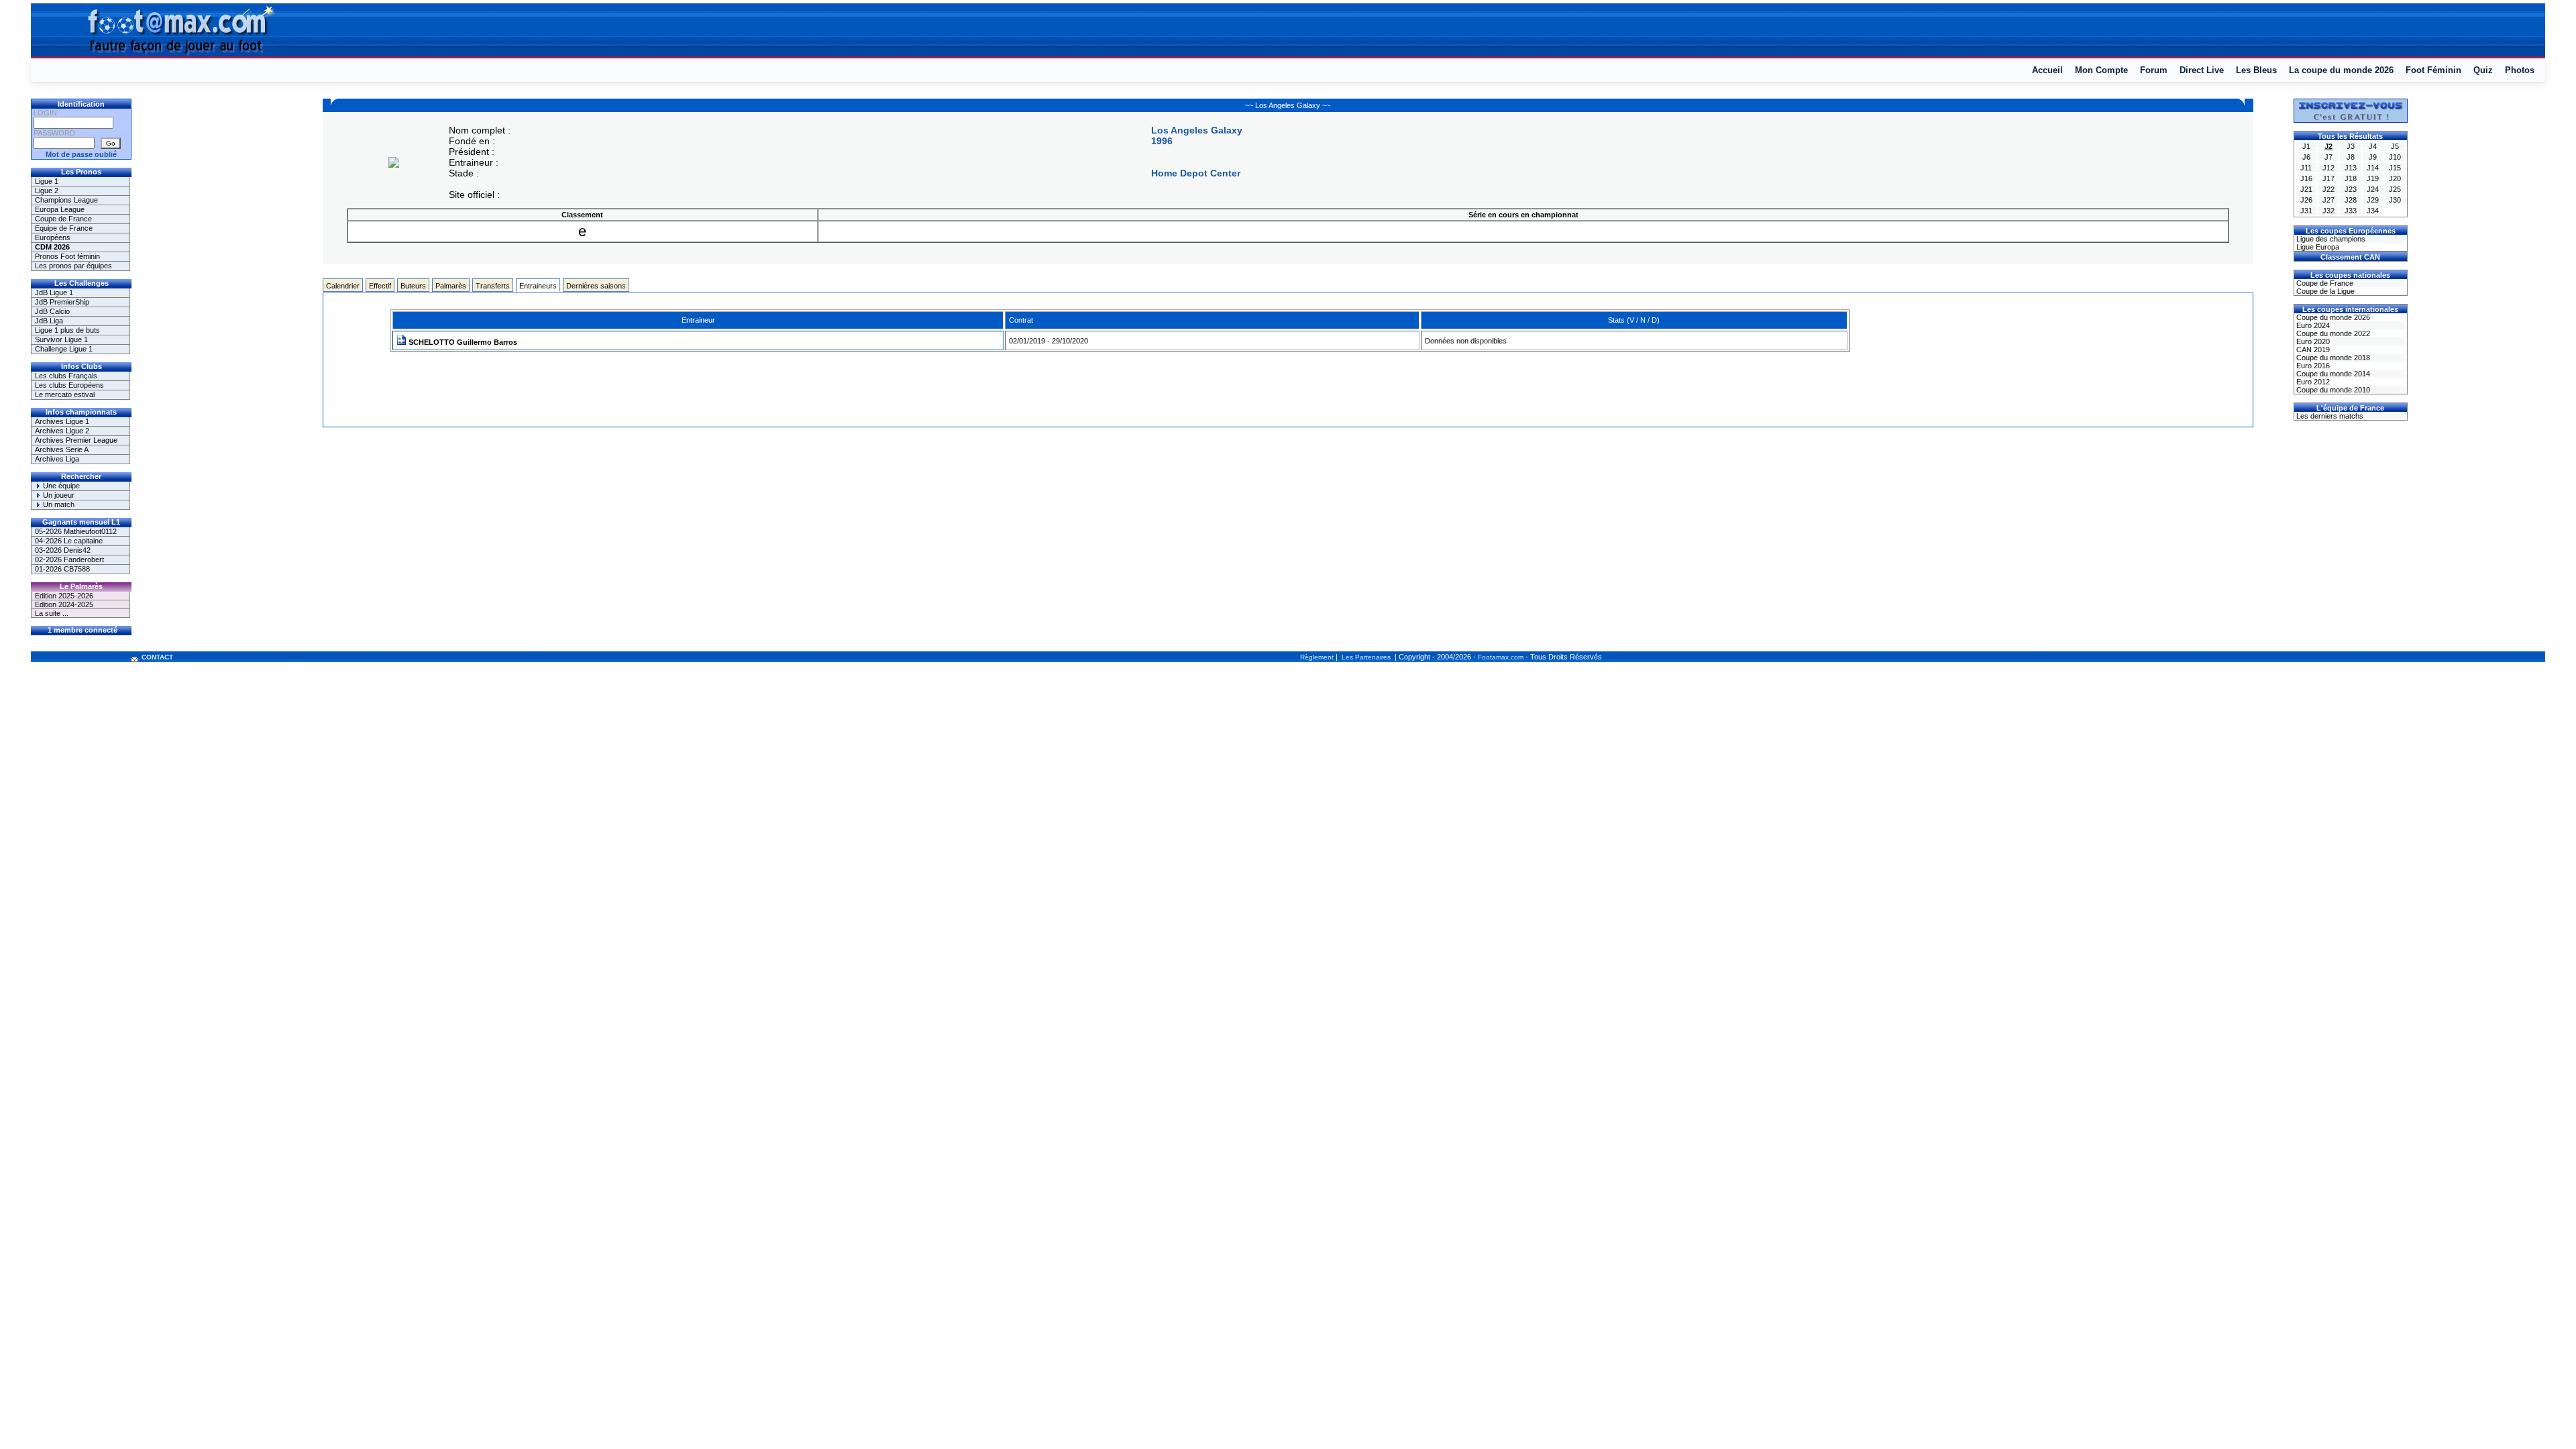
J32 (2328, 211)
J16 (2306, 178)
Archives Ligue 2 (62, 431)
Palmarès (451, 286)
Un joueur (58, 495)
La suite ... (52, 613)
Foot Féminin (2433, 70)
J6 (2306, 157)
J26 (2306, 200)
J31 (2306, 211)
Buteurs (413, 286)
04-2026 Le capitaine (69, 541)
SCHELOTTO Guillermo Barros (462, 342)
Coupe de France (63, 219)
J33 (2351, 211)
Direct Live (2202, 70)
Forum (2154, 70)
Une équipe (60, 486)
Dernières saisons (596, 286)
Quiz (2483, 70)
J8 (2351, 157)
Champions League (66, 200)
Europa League (60, 209)
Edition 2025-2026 (64, 596)
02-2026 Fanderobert (69, 559)
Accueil (2047, 70)
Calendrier (343, 286)
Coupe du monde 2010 (2332, 390)
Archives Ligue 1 (62, 421)
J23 (2351, 189)
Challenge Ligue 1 (64, 349)
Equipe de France (64, 228)
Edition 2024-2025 (64, 604)
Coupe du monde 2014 (2332, 374)
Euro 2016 (2312, 366)
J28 (2351, 200)
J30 (2395, 200)
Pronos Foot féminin (67, 256)
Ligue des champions (2330, 239)
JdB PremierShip (62, 302)
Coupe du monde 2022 (2332, 333)
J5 (2395, 146)
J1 (2306, 146)
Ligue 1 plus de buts (67, 330)
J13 (2351, 168)
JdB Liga (49, 321)
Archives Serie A (62, 449)
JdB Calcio (52, 311)
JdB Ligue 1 (54, 292)
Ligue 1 (47, 181)
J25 (2395, 189)
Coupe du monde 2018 (2332, 358)
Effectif (380, 286)
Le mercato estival (65, 394)
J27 (2328, 200)
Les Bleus (2256, 70)
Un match (58, 504)
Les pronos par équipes (73, 266)
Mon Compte (2101, 70)
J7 (2328, 157)
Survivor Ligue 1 (61, 339)
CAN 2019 (2312, 350)
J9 (2373, 157)
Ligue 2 (47, 191)
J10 (2395, 157)
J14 (2373, 168)
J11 (2306, 168)
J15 (2395, 168)
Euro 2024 (2312, 325)
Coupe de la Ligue (2324, 291)
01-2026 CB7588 (62, 569)
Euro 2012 (2312, 382)
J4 (2373, 146)
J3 (2351, 146)
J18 (2351, 178)
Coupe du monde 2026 (2332, 317)
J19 (2373, 178)
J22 (2328, 189)
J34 (2373, 211)
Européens (53, 237)
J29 (2373, 200)
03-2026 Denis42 (63, 550)
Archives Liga (57, 459)
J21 (2306, 189)
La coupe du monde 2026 (2341, 70)
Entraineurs (538, 286)
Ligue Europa (2317, 247)
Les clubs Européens (69, 385)
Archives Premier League (76, 440)
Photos (2520, 70)
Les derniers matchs (2329, 416)
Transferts (493, 286)
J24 (2373, 189)
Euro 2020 (2312, 341)
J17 (2328, 178)
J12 (2328, 168)
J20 (2395, 178)
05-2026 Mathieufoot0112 (76, 531)
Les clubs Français (66, 376)
